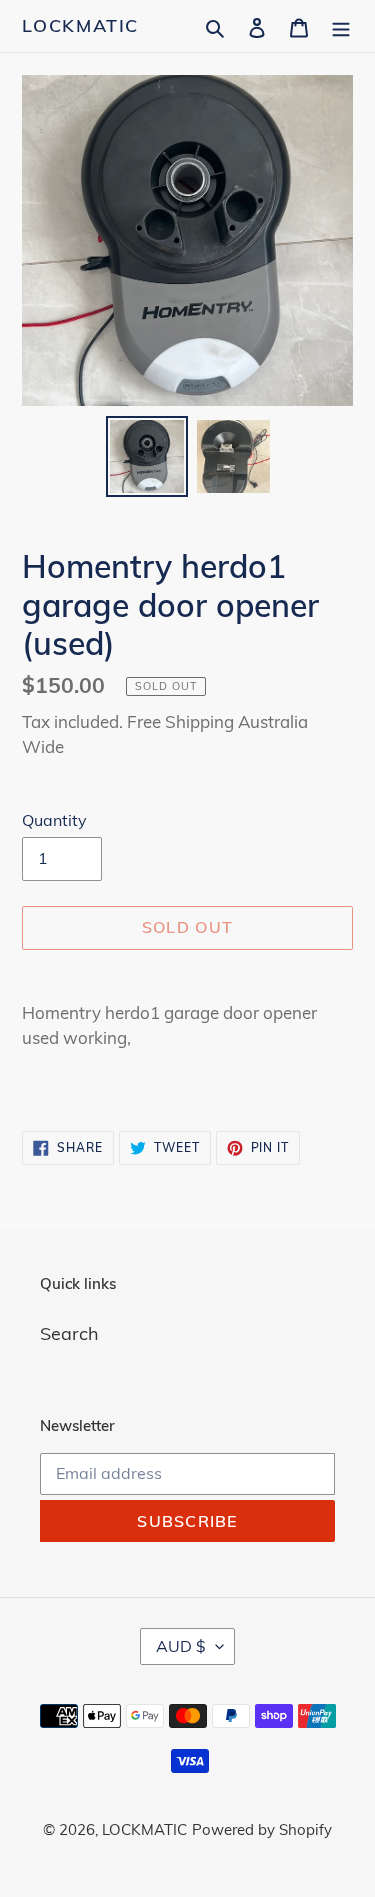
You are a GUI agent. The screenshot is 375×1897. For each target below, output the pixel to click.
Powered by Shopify (262, 1829)
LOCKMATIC (80, 26)
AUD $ (181, 1646)
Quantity (54, 820)
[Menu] (341, 25)
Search (69, 1333)
